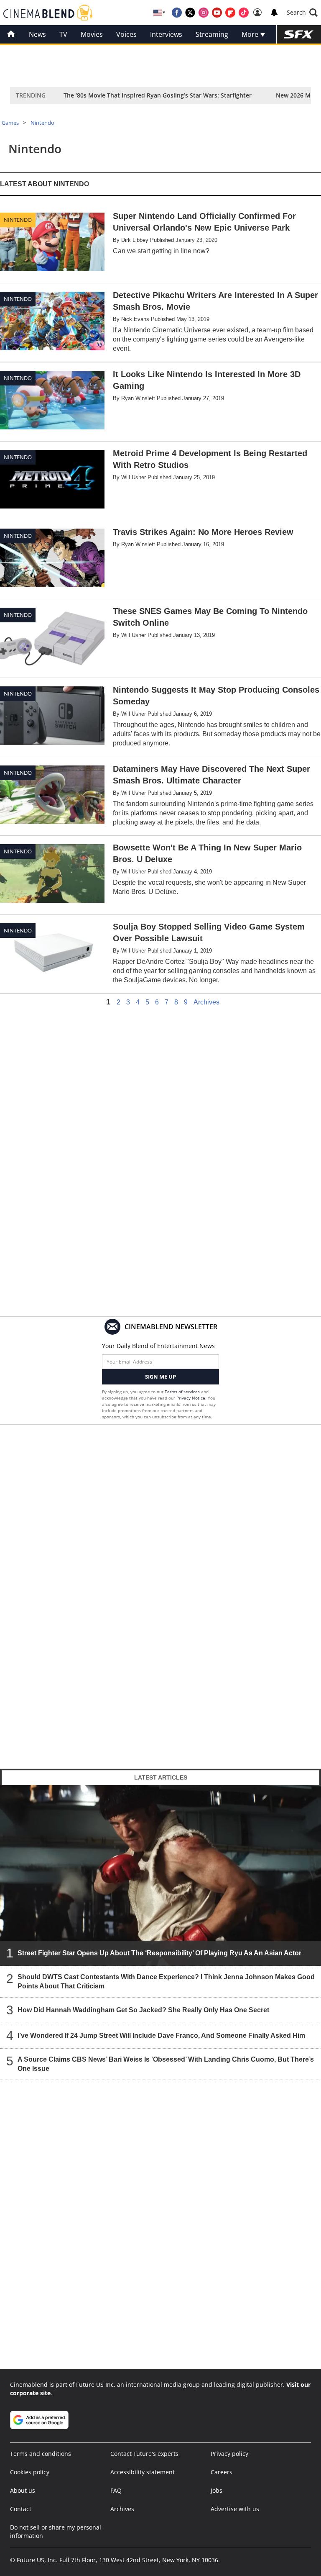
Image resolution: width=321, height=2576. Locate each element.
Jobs (217, 2490)
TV (63, 34)
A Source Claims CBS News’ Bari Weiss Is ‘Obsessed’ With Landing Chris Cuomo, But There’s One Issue (166, 2064)
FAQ (116, 2490)
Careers (222, 2472)
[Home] (11, 34)
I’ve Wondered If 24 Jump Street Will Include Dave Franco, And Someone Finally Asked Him (161, 2035)
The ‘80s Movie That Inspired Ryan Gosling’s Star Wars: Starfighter (158, 95)
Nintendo (42, 123)
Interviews (166, 34)
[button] (302, 13)
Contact (21, 2509)
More (251, 34)
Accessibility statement (143, 2472)
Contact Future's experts (144, 2454)
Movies (92, 34)
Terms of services (183, 1392)
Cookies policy (30, 2472)
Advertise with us (235, 2509)
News (37, 34)
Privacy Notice (191, 1398)
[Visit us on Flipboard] (230, 13)
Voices (126, 34)
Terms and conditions (41, 2454)
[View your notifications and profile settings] (274, 13)
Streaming (212, 34)
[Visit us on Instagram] (204, 13)
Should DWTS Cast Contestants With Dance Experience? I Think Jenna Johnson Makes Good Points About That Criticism (166, 1981)
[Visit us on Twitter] (190, 13)
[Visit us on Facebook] (177, 13)
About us (23, 2490)
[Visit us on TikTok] (244, 13)
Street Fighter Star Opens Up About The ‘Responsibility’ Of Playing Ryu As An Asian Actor (159, 1953)
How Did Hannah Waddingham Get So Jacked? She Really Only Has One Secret (143, 2010)
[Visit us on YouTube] (217, 13)
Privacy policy (229, 2454)
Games (10, 123)
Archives (206, 1002)
